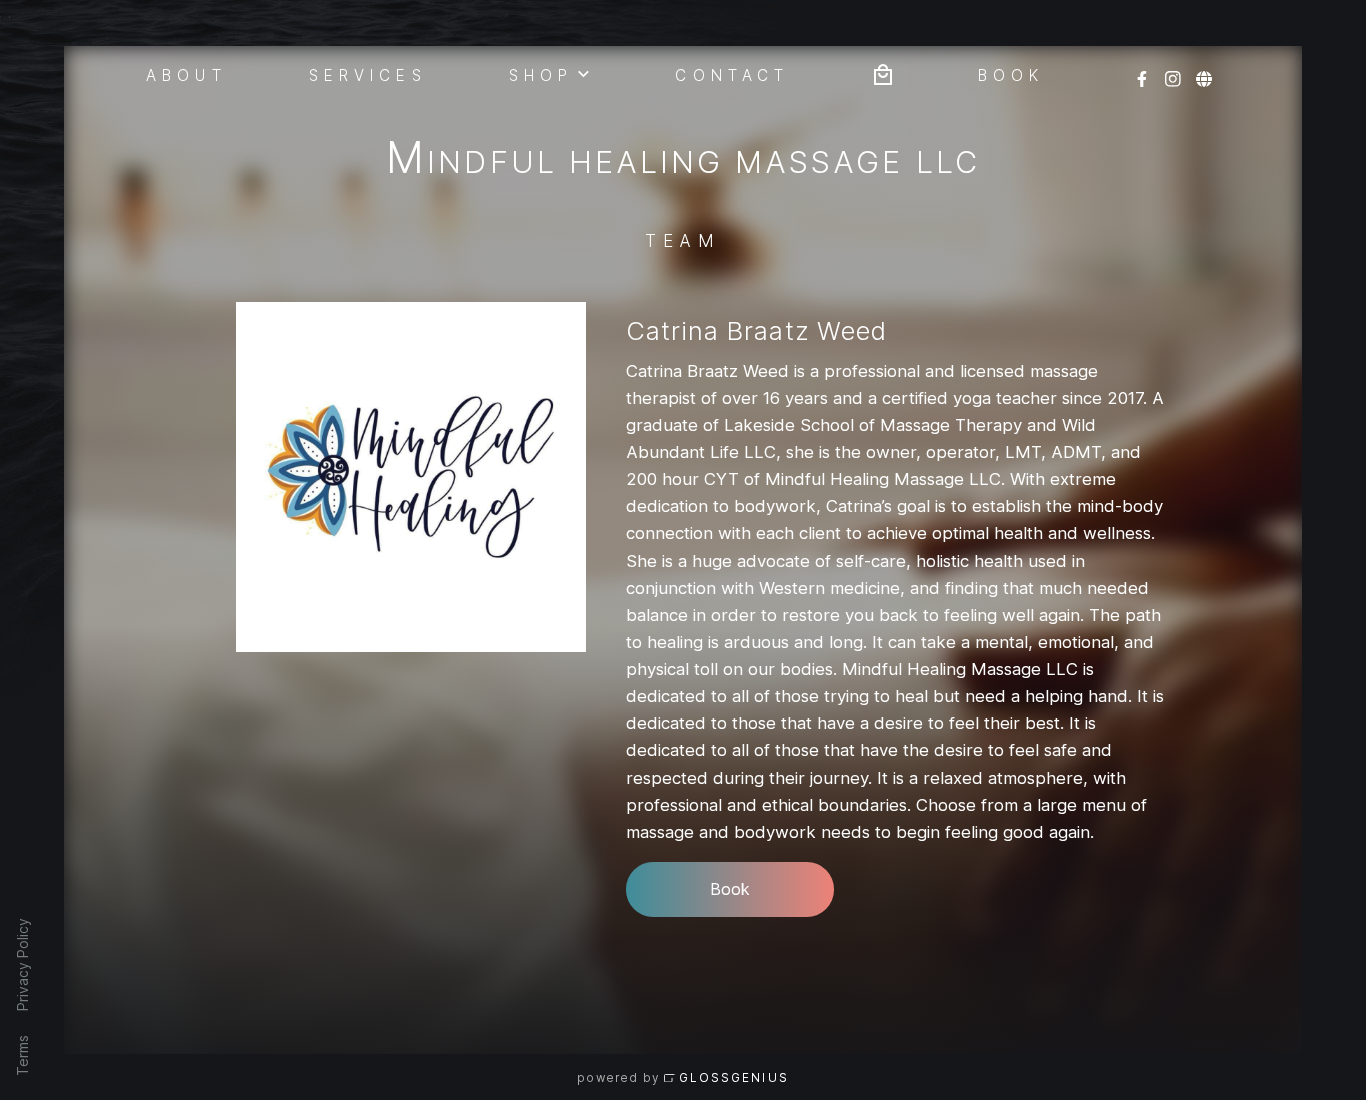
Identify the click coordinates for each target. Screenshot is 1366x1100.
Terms (22, 1055)
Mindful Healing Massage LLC (682, 161)
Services (368, 74)
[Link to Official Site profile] (1204, 72)
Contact (732, 74)
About (186, 74)
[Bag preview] (883, 72)
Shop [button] (541, 74)
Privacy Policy (22, 964)
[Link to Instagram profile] (1173, 72)
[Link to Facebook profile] (1142, 72)
